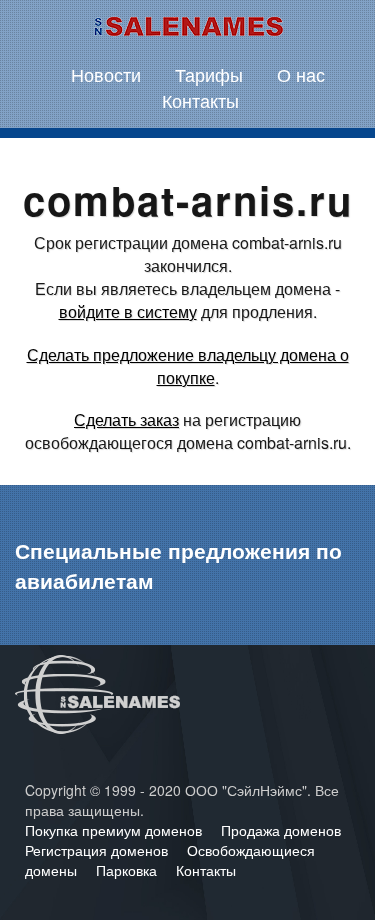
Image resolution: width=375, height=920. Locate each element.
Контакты (200, 100)
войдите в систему (128, 311)
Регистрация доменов (98, 850)
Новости (106, 74)
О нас (301, 74)
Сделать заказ (126, 419)
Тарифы (209, 74)
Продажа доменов (281, 830)
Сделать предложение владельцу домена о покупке (188, 366)
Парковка (128, 870)
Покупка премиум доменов (115, 830)
